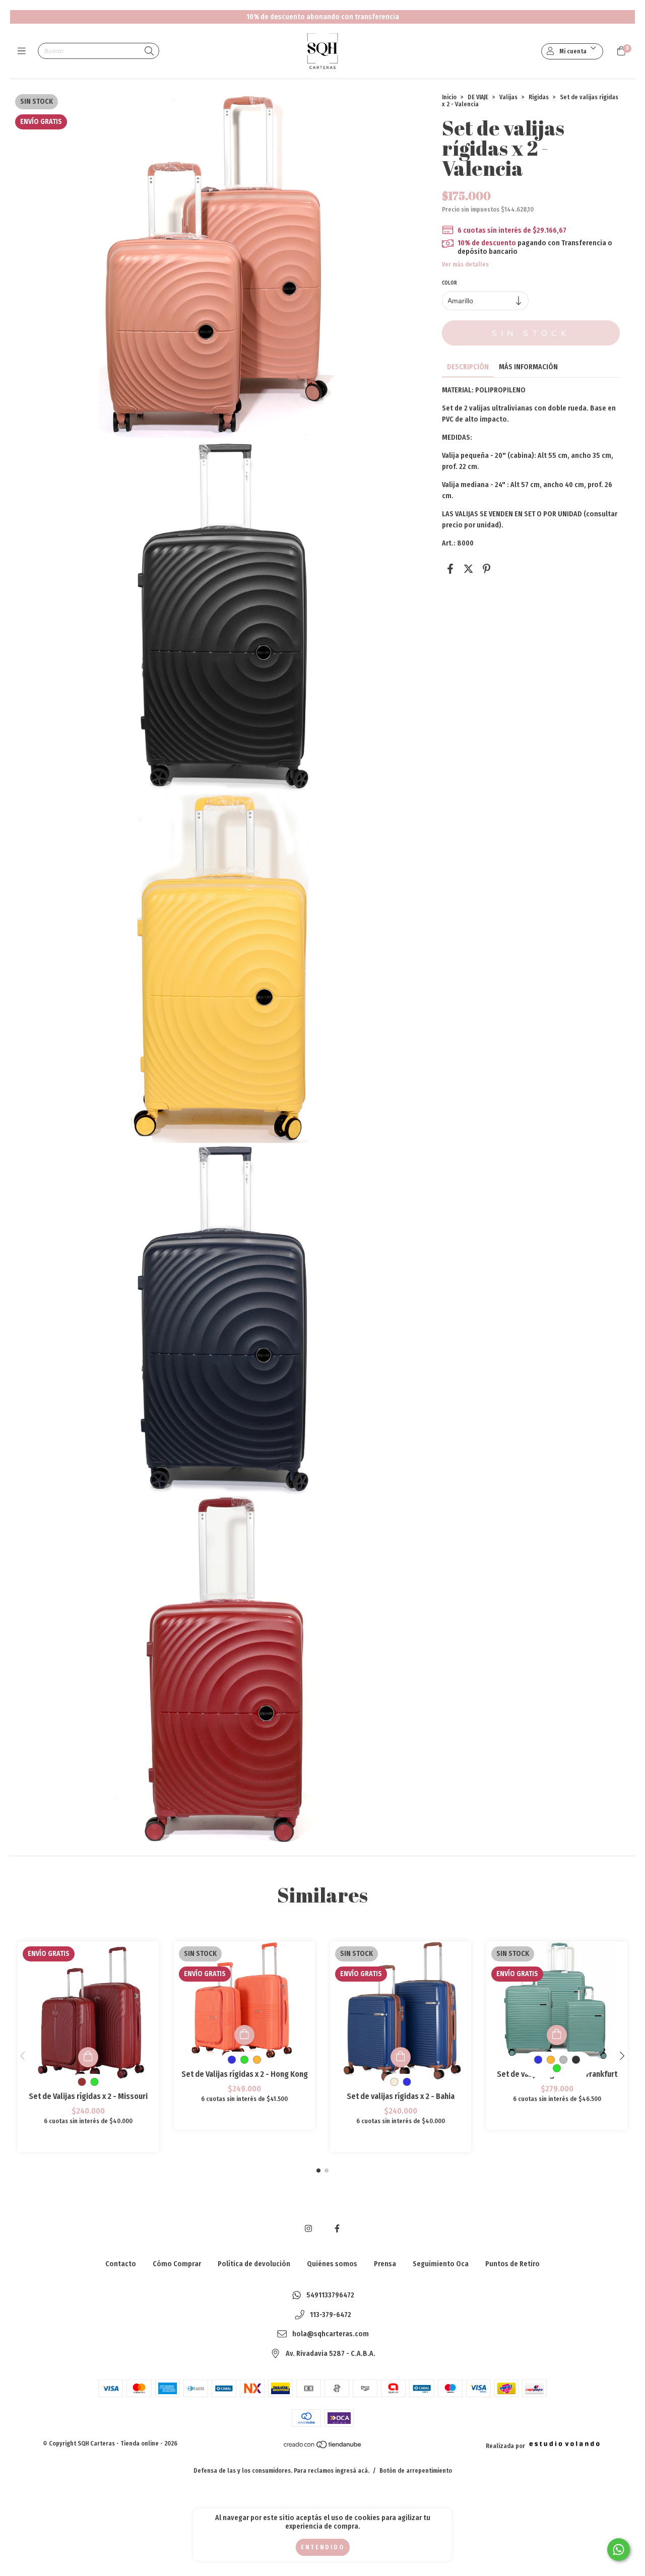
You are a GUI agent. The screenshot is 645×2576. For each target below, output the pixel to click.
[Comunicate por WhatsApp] (619, 2550)
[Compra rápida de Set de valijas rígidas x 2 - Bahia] (401, 2057)
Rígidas (539, 97)
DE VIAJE (478, 97)
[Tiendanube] (323, 2447)
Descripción (468, 367)
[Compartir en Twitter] (468, 569)
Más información (528, 367)
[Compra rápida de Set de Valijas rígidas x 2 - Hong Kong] (244, 2035)
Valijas (508, 97)
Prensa (385, 2264)
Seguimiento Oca (441, 2264)
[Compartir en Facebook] (450, 569)
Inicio (449, 97)
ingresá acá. (352, 2471)
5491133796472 (330, 2295)
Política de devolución (254, 2264)
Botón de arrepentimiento (416, 2471)
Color (449, 283)
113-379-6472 (331, 2315)
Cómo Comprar (177, 2264)
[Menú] (24, 51)
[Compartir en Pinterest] (487, 569)
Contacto (121, 2264)
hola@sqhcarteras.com (331, 2334)
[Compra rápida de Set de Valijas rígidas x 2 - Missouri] (88, 2057)
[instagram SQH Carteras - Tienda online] (308, 2229)
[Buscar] (149, 52)
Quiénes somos (332, 2264)
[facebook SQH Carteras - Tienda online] (337, 2229)
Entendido (323, 2547)
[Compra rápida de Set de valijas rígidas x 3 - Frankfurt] (557, 2035)
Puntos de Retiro (512, 2264)
